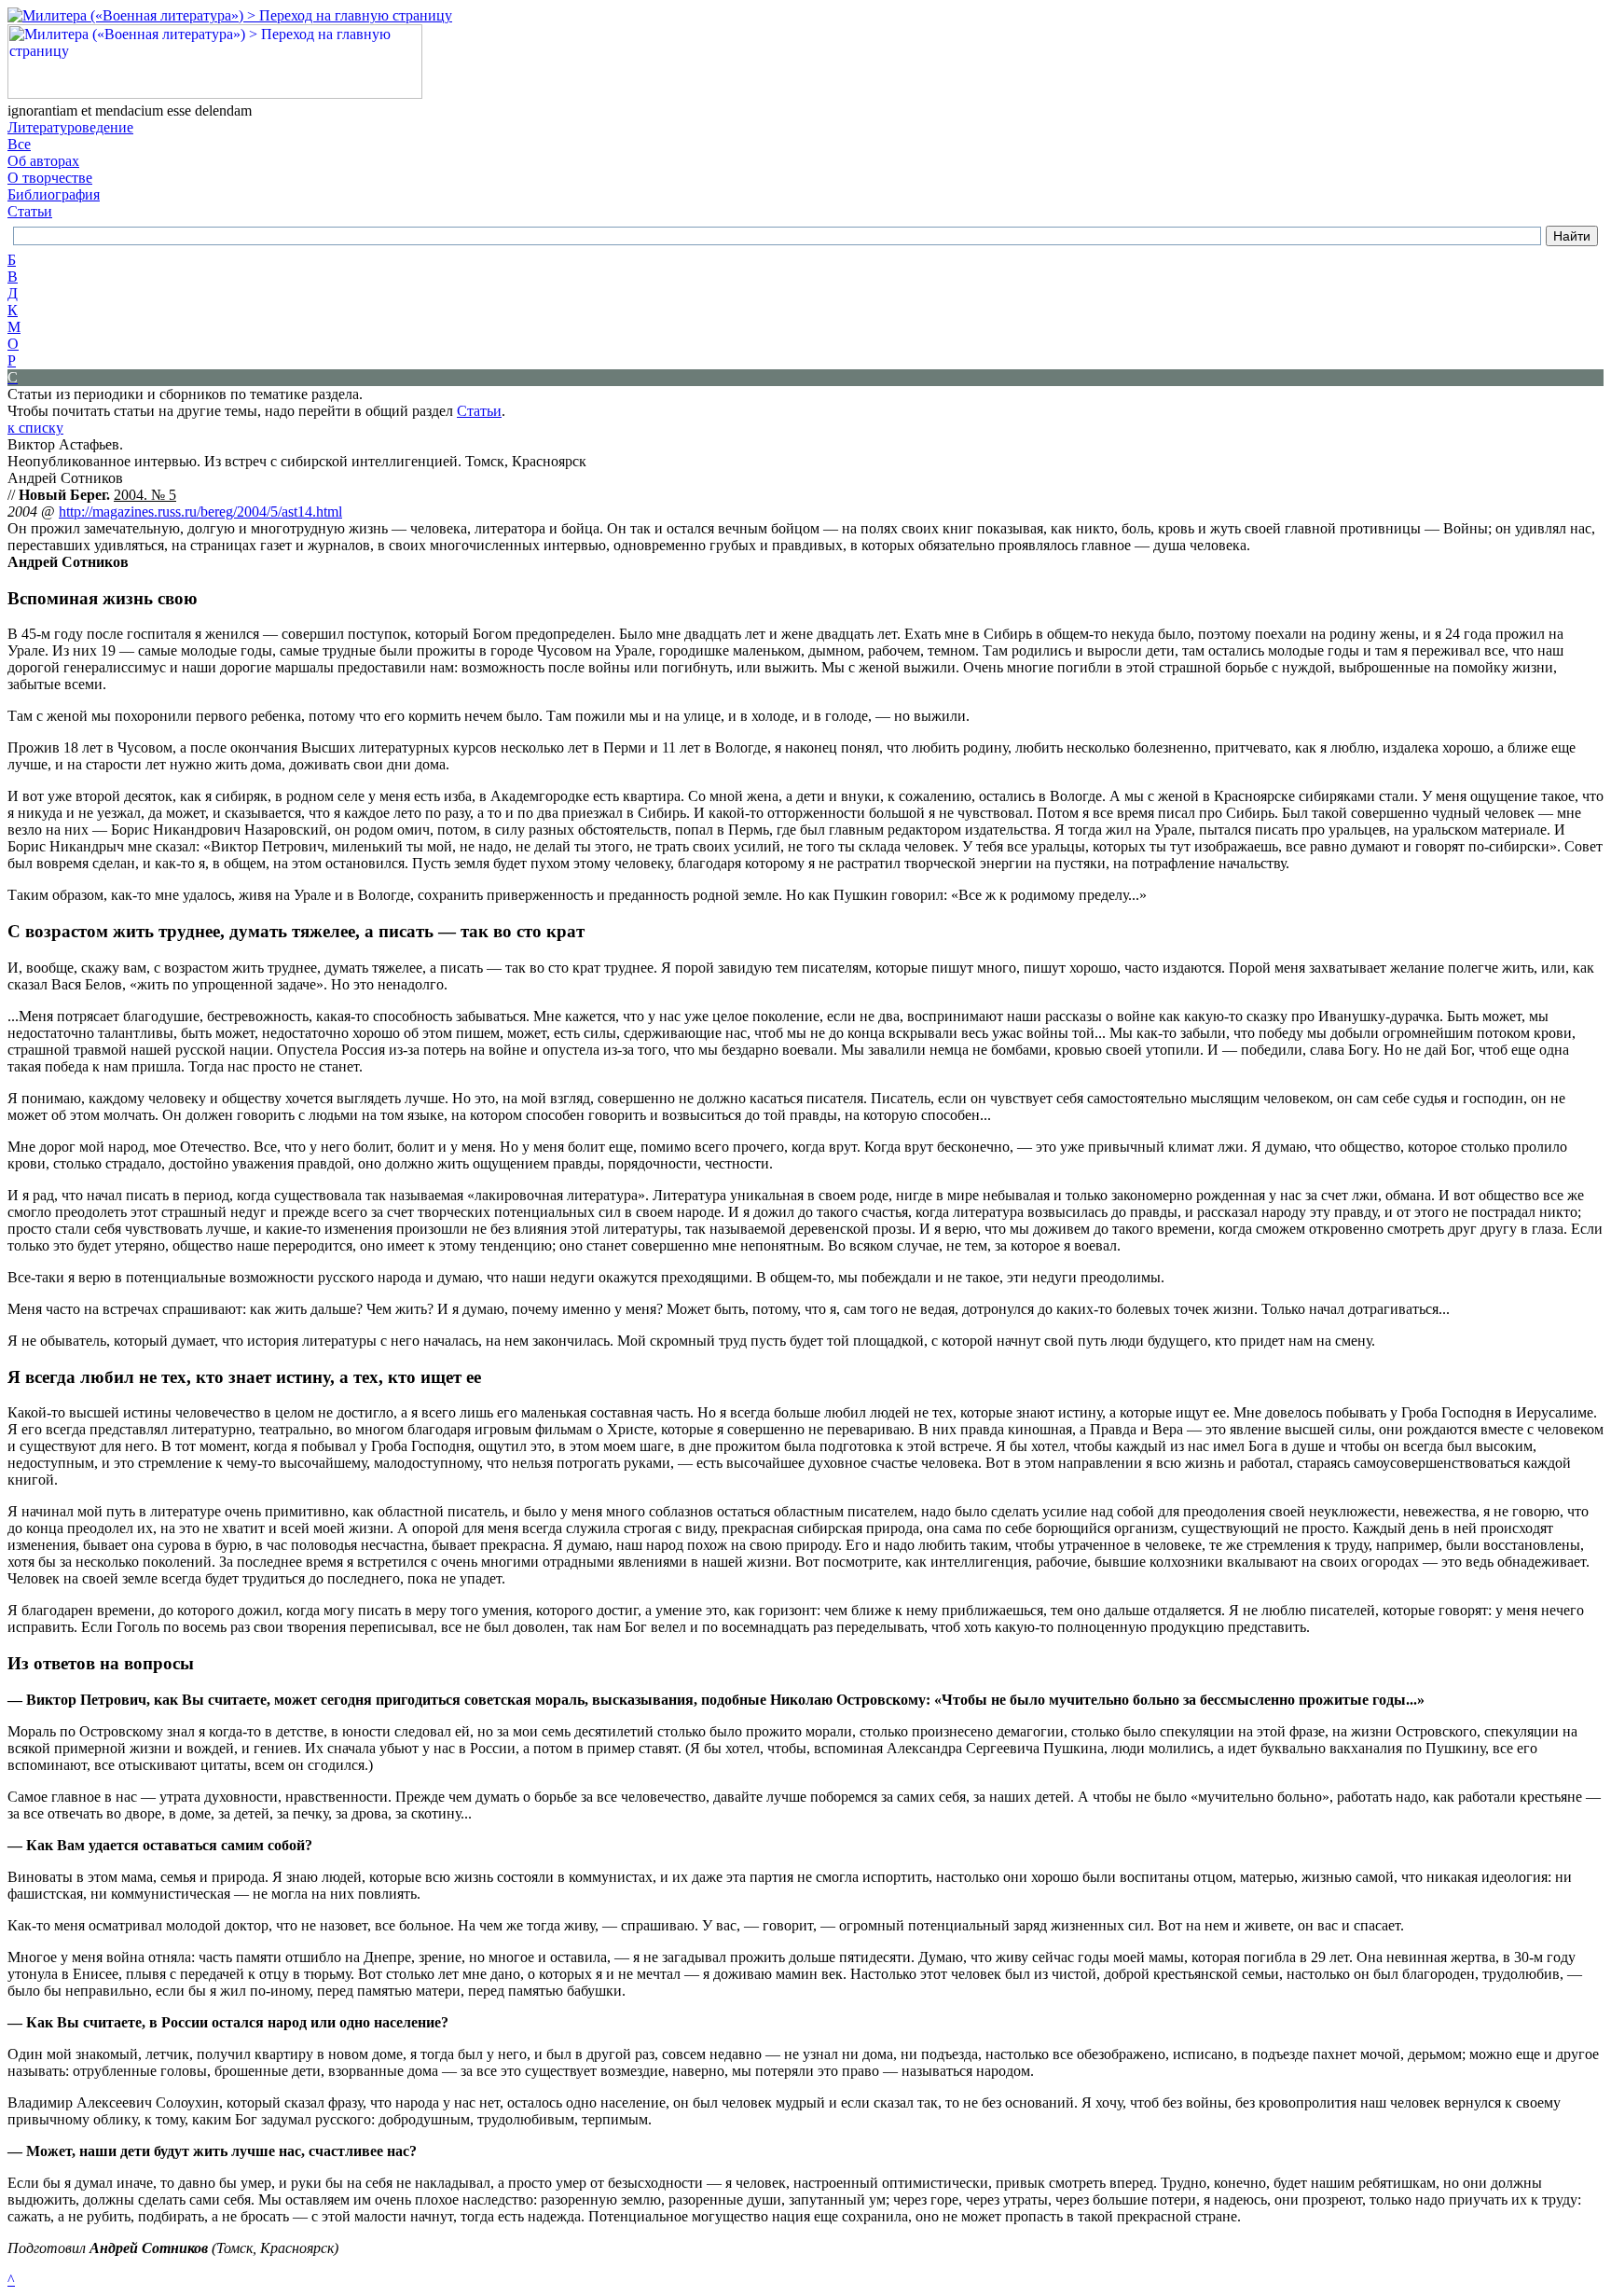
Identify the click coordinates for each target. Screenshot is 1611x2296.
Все (19, 144)
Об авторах (43, 161)
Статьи (30, 211)
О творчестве (50, 178)
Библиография (54, 194)
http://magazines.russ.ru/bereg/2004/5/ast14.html (200, 512)
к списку (35, 428)
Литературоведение (70, 127)
